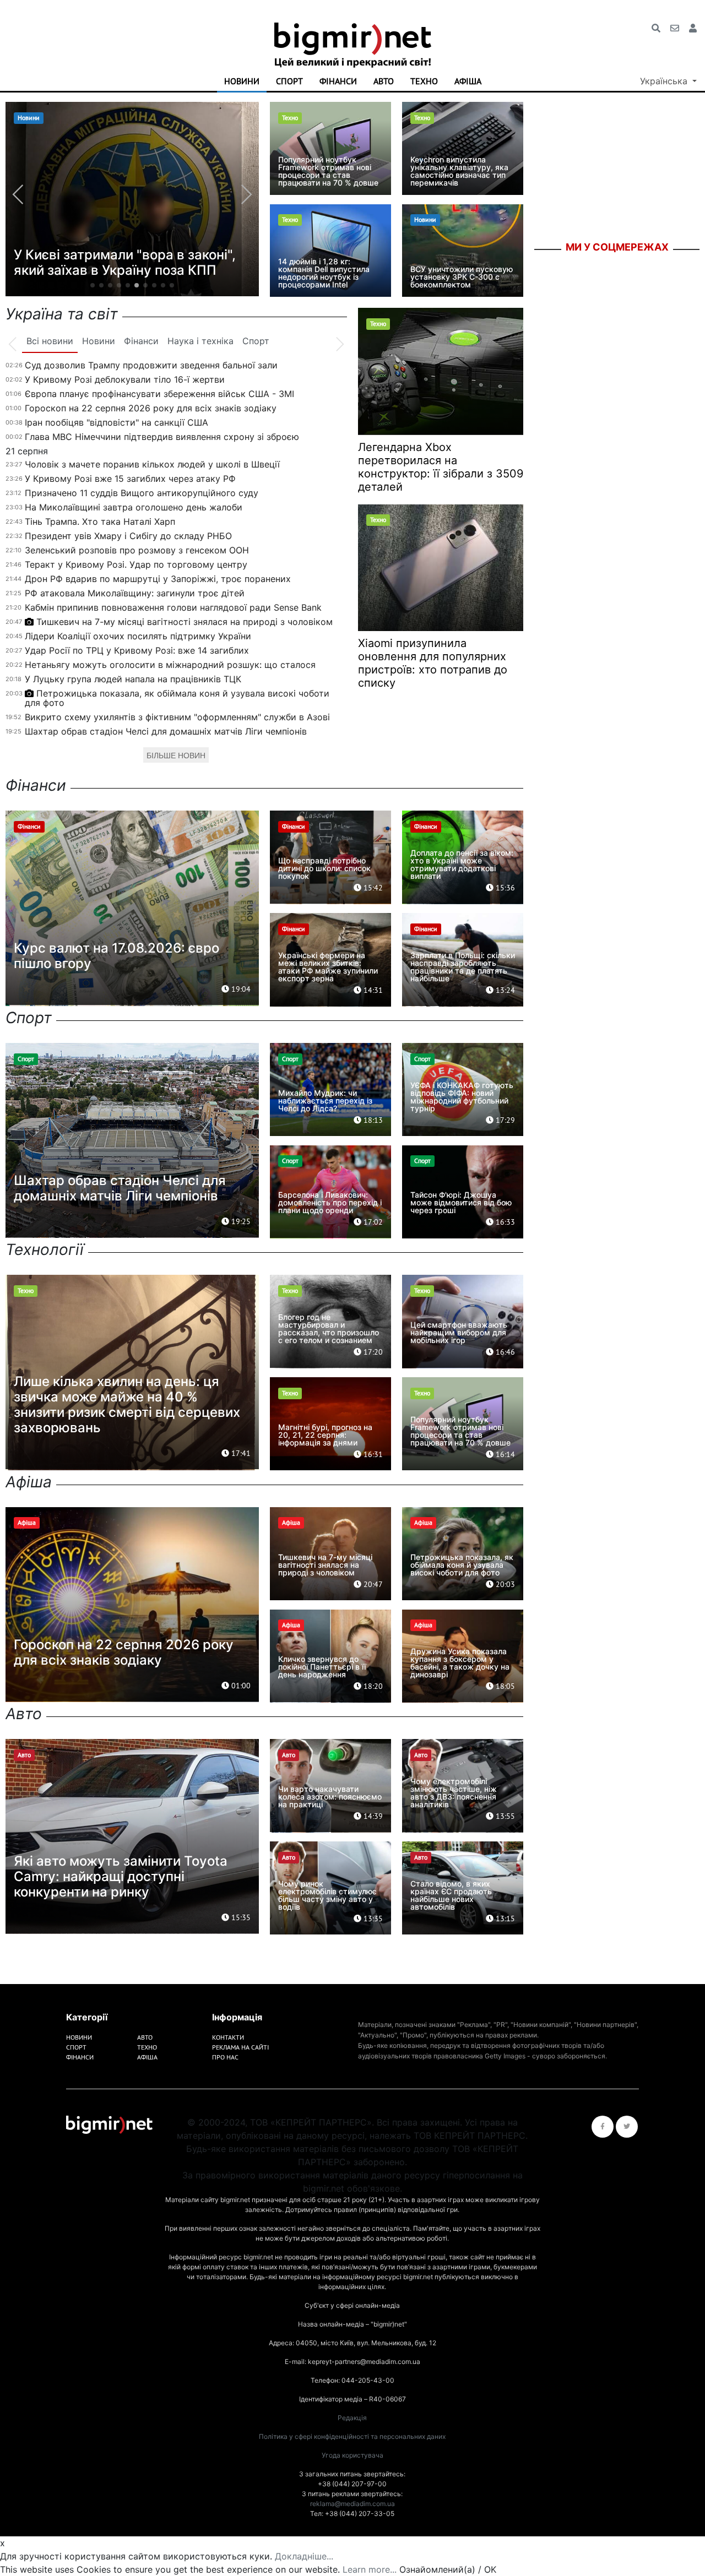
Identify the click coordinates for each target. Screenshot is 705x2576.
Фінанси (338, 81)
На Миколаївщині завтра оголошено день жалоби (134, 507)
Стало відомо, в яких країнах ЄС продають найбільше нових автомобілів (451, 1895)
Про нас (225, 2057)
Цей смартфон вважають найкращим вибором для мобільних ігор (459, 1332)
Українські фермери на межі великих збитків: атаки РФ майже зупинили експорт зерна (328, 967)
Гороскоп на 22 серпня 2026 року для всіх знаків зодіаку (151, 408)
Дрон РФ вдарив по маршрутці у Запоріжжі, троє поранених (158, 579)
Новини (242, 81)
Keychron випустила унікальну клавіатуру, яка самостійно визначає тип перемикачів (459, 171)
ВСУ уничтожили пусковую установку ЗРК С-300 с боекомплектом (462, 277)
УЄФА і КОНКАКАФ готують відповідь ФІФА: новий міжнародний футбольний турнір (462, 1097)
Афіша (468, 81)
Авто (384, 81)
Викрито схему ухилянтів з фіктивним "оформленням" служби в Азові (177, 717)
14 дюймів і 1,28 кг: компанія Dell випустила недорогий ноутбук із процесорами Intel (324, 273)
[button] (93, 285)
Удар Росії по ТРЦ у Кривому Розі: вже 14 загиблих (137, 650)
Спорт (289, 81)
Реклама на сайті (240, 2047)
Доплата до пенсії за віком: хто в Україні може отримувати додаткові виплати (462, 864)
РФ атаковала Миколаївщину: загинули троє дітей (135, 593)
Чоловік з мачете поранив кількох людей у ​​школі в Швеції (152, 464)
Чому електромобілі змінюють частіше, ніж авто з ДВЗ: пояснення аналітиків (454, 1793)
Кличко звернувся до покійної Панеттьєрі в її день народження (322, 1667)
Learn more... (370, 2569)
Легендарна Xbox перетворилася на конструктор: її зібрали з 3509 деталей (441, 467)
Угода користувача (352, 2455)
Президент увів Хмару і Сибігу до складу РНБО (128, 536)
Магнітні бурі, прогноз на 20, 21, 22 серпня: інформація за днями (325, 1435)
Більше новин (176, 756)
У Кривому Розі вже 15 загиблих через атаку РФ (130, 479)
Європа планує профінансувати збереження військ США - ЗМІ (159, 394)
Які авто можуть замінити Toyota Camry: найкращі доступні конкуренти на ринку (121, 1876)
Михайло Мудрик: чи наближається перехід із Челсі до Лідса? (325, 1100)
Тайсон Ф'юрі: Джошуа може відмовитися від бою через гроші (461, 1202)
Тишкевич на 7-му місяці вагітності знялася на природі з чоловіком (185, 622)
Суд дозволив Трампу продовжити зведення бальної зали (151, 365)
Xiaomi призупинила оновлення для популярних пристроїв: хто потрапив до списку (433, 663)
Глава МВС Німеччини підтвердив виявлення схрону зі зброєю (162, 437)
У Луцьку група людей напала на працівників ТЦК (133, 679)
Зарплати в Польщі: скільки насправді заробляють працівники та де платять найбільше (463, 967)
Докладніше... (304, 2556)
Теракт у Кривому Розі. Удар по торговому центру (136, 564)
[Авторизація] (693, 28)
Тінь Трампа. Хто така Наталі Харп (100, 521)
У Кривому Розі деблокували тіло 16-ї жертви (125, 379)
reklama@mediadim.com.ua (352, 2504)
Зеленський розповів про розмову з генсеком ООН (137, 550)
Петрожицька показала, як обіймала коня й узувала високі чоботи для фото (177, 698)
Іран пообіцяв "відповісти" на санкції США (116, 422)
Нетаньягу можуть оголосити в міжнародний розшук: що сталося (170, 665)
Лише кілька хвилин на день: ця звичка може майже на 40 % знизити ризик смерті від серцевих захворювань (127, 1404)
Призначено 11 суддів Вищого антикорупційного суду (142, 493)
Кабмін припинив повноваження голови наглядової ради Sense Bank (173, 607)
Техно (424, 81)
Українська (665, 81)
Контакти (228, 2037)
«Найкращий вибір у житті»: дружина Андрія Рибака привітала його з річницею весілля (126, 255)
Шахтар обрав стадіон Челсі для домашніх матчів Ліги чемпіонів (166, 731)
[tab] (50, 341)
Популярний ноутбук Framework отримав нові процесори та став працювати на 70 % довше (328, 171)
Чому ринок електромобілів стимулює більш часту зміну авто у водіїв (327, 1895)
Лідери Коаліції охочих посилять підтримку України (138, 636)
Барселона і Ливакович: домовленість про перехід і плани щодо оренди (330, 1202)
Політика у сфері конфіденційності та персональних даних (352, 2436)
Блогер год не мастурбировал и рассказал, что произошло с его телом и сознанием (329, 1328)
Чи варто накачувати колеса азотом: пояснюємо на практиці (330, 1797)
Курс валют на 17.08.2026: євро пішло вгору (116, 956)
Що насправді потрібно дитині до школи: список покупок (324, 868)
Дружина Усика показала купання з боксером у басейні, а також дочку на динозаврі (460, 1663)
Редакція (352, 2418)
